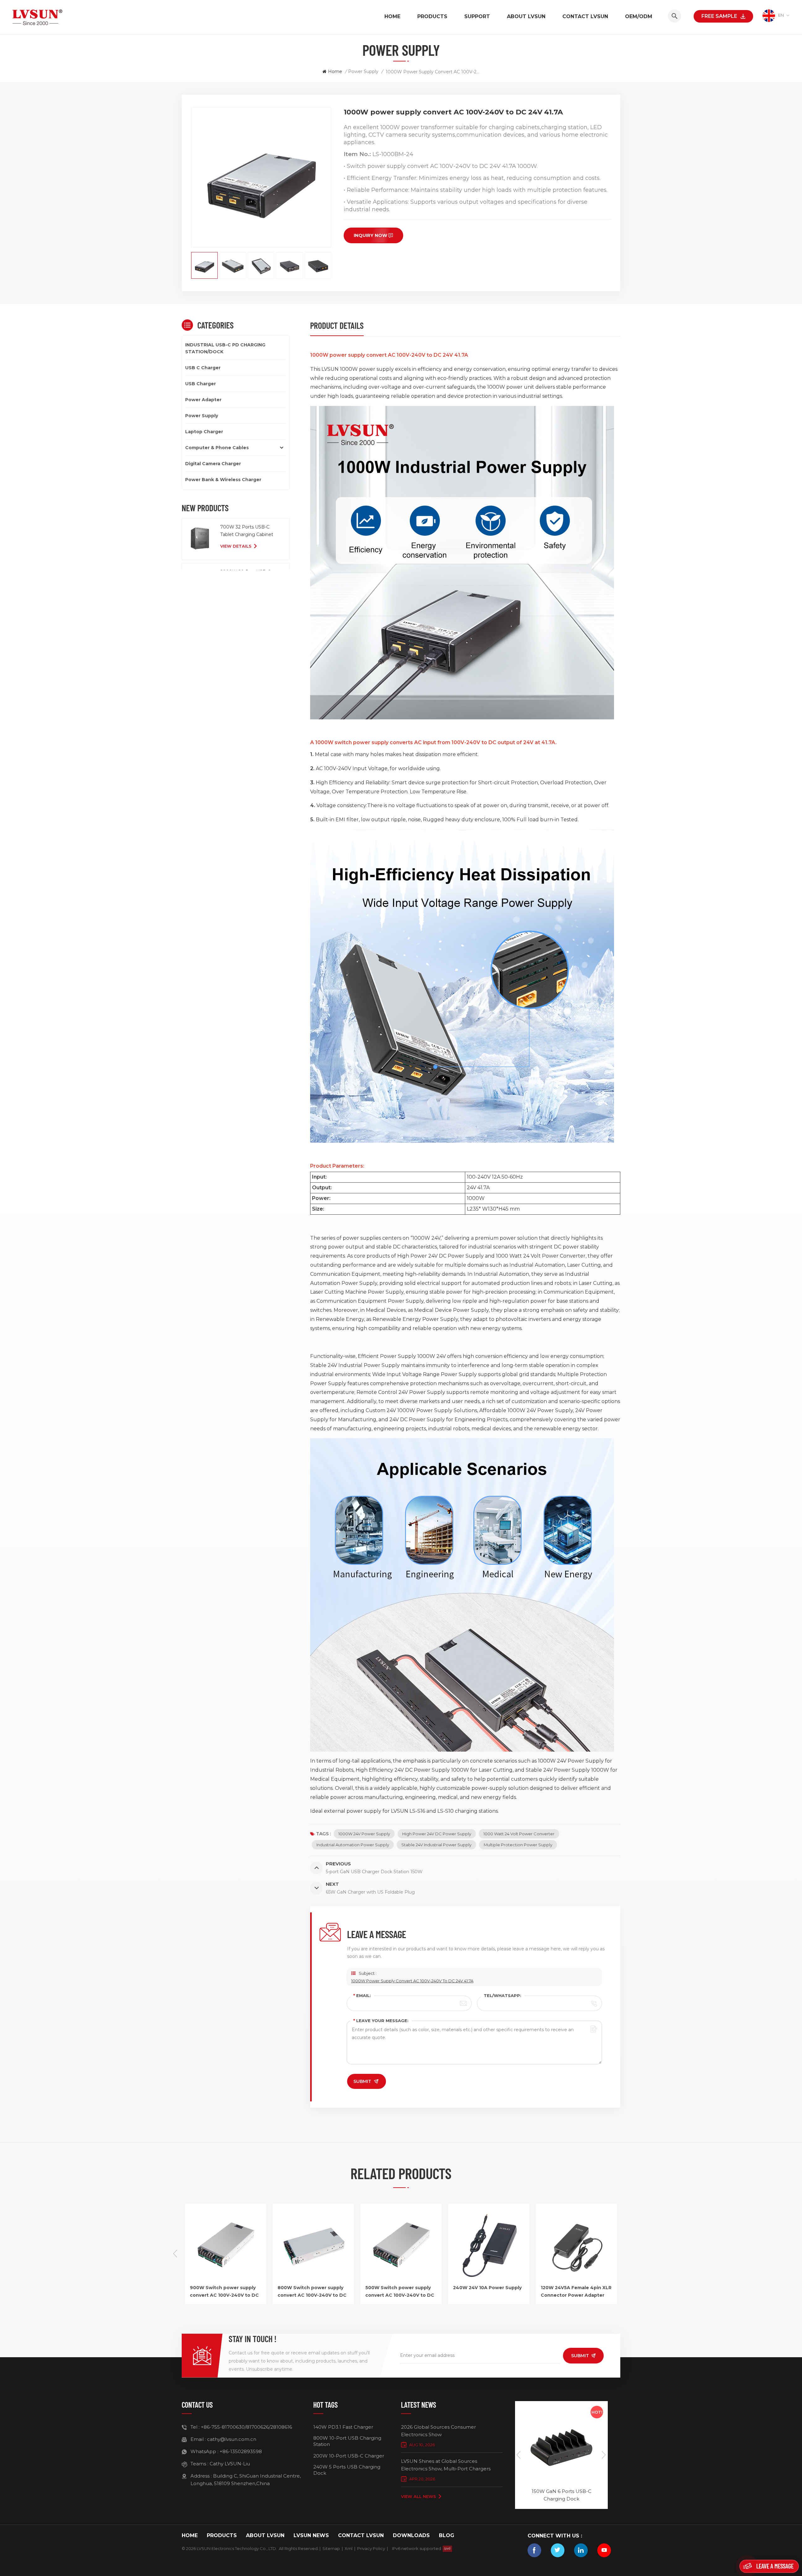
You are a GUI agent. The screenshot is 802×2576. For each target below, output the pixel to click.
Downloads (411, 2535)
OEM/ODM (639, 16)
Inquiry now (370, 235)
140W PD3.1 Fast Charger (343, 2427)
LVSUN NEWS (311, 2535)
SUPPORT (477, 16)
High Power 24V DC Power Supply (437, 1834)
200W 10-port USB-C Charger (349, 2456)
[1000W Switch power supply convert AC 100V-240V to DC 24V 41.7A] (313, 2280)
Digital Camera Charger (213, 464)
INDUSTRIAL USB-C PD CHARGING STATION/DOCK (225, 348)
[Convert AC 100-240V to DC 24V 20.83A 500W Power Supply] (401, 2280)
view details (236, 546)
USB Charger (200, 384)
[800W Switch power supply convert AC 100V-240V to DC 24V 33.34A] (576, 2280)
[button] (627, 2254)
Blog (447, 2535)
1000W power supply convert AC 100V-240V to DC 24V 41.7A (412, 1981)
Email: (362, 1995)
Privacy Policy (371, 2548)
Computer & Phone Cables (217, 448)
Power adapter (203, 400)
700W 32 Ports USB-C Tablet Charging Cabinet (247, 531)
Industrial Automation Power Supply (353, 1845)
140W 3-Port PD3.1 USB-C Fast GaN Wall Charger (561, 2495)
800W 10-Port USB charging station (347, 2441)
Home (392, 16)
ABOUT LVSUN (526, 16)
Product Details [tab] (337, 325)
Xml (349, 2548)
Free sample (719, 16)
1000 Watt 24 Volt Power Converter (519, 1834)
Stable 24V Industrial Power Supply (436, 1845)
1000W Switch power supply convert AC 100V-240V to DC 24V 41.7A (312, 2292)
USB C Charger (203, 368)
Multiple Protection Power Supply (518, 1845)
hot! (597, 2412)
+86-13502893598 (241, 2451)
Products (432, 16)
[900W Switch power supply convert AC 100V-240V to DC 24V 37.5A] (489, 2280)
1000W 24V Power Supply (364, 1834)
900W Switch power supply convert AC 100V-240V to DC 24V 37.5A (487, 2292)
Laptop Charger (204, 432)
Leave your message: (381, 2021)
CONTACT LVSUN (585, 16)
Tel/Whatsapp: (503, 1995)
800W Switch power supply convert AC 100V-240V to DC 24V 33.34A (575, 2292)
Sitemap (331, 2548)
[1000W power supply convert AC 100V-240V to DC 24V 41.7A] (226, 2280)
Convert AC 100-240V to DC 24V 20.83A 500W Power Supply (398, 2292)
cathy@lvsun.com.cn (232, 2439)
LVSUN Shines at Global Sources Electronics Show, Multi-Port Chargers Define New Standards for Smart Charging (451, 2465)
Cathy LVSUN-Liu (230, 2464)
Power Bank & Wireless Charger (223, 480)
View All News (419, 2496)
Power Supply (363, 71)
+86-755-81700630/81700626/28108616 (246, 2427)
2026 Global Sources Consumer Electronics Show (438, 2431)
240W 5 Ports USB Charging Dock (347, 2470)
